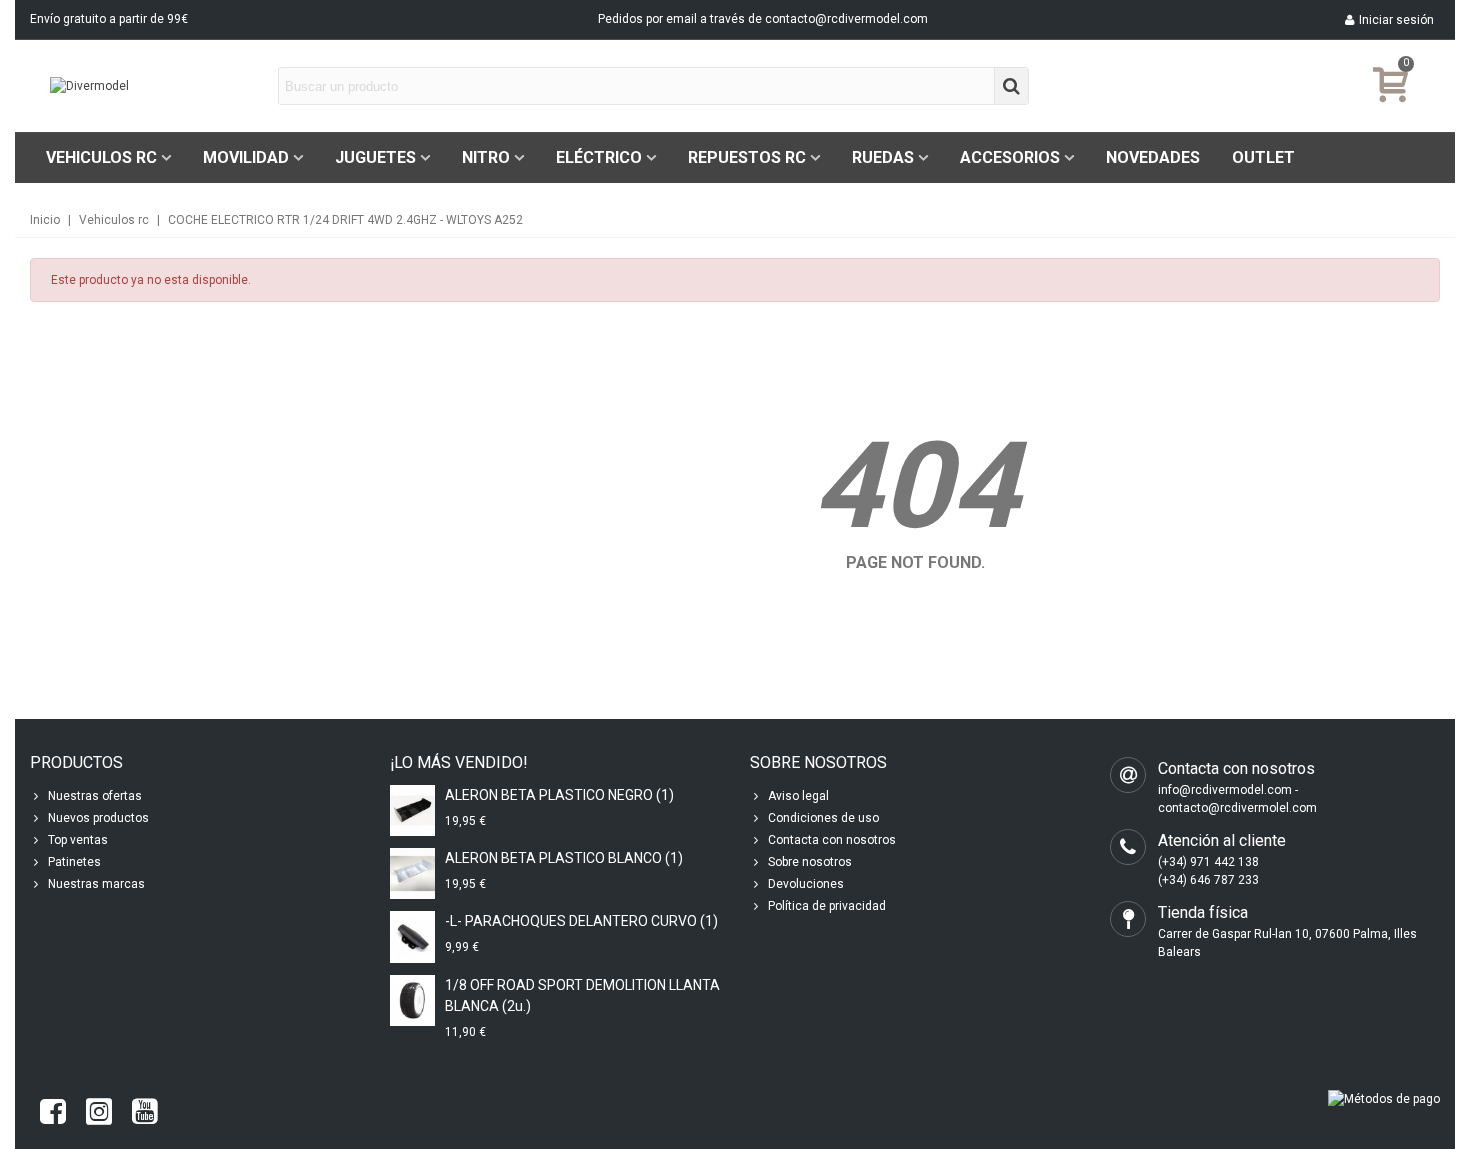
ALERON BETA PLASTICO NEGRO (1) (559, 795)
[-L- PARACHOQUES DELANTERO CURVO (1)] (412, 936)
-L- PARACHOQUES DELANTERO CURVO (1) (581, 921)
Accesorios (1010, 157)
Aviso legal (798, 796)
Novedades (1153, 157)
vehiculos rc (101, 157)
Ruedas (883, 157)
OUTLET (1263, 157)
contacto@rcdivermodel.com (846, 19)
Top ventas (78, 840)
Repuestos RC (747, 157)
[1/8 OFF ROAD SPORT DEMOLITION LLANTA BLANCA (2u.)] (412, 1000)
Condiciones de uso (823, 818)
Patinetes (74, 862)
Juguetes (375, 157)
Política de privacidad (827, 906)
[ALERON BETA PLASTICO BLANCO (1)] (412, 873)
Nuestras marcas (96, 884)
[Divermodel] (160, 86)
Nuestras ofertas (95, 796)
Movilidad (246, 157)
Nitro (486, 157)
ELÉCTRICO (599, 157)
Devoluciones (806, 884)
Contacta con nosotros (832, 840)
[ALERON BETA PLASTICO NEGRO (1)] (412, 810)
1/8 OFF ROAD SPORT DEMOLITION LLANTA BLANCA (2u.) (582, 995)
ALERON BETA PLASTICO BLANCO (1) (564, 858)
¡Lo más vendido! (459, 762)
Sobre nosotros (810, 862)
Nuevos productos (98, 818)
